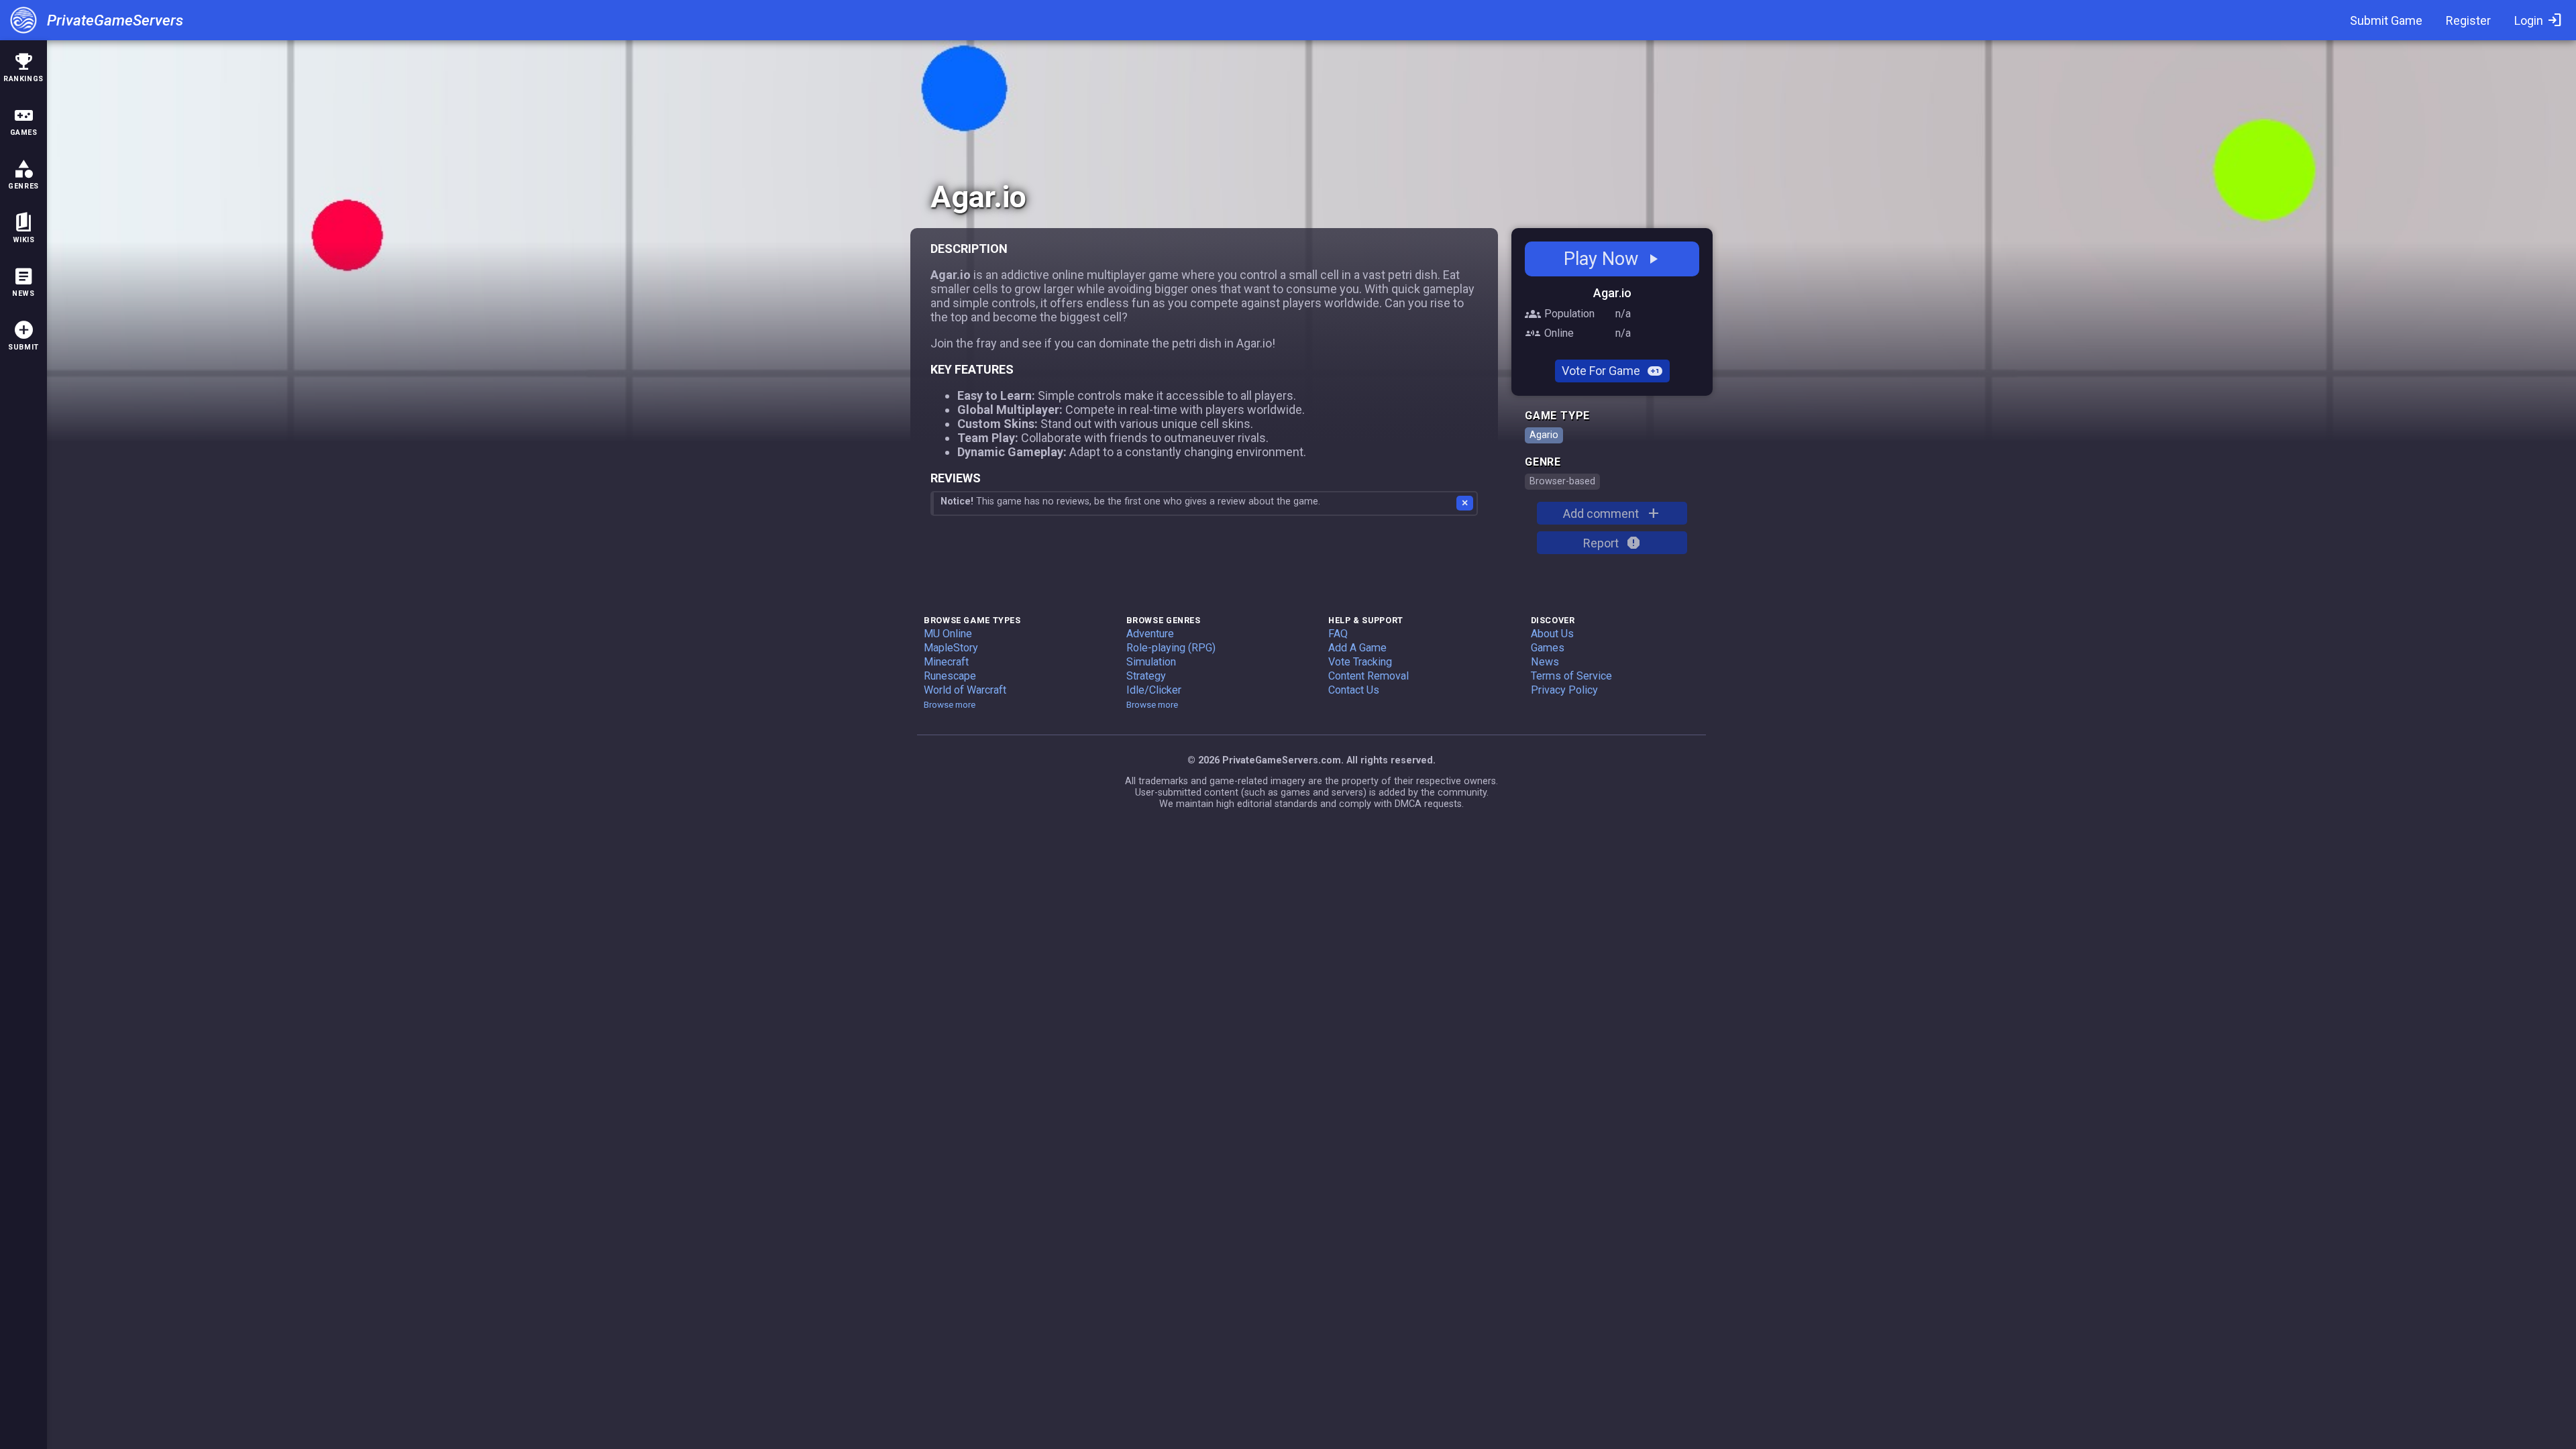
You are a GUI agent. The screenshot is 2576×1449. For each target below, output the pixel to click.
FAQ (1338, 634)
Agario (1544, 435)
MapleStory (951, 648)
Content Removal (1368, 676)
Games (1548, 648)
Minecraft (946, 662)
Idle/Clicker (1154, 690)
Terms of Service (1571, 676)
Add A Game (1357, 648)
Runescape (950, 676)
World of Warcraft (965, 690)
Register (2468, 20)
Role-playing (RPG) (1171, 648)
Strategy (1146, 676)
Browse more (950, 704)
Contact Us (1354, 690)
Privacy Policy (1564, 690)
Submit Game (2386, 20)
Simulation (1151, 662)
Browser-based (1562, 481)
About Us (1552, 634)
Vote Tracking (1360, 662)
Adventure (1150, 634)
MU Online (948, 634)
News (1545, 662)
